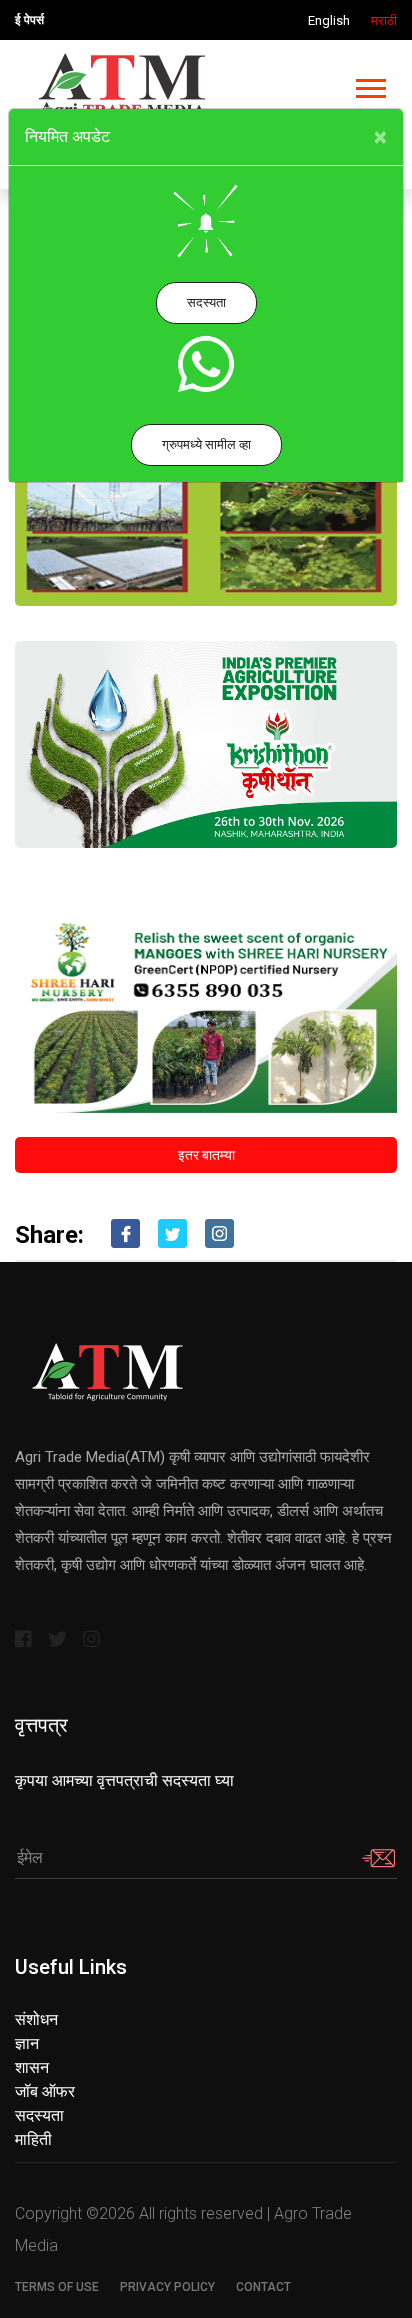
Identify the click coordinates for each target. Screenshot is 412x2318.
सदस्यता (206, 302)
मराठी (384, 20)
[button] (369, 84)
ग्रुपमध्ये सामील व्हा (206, 444)
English (329, 20)
